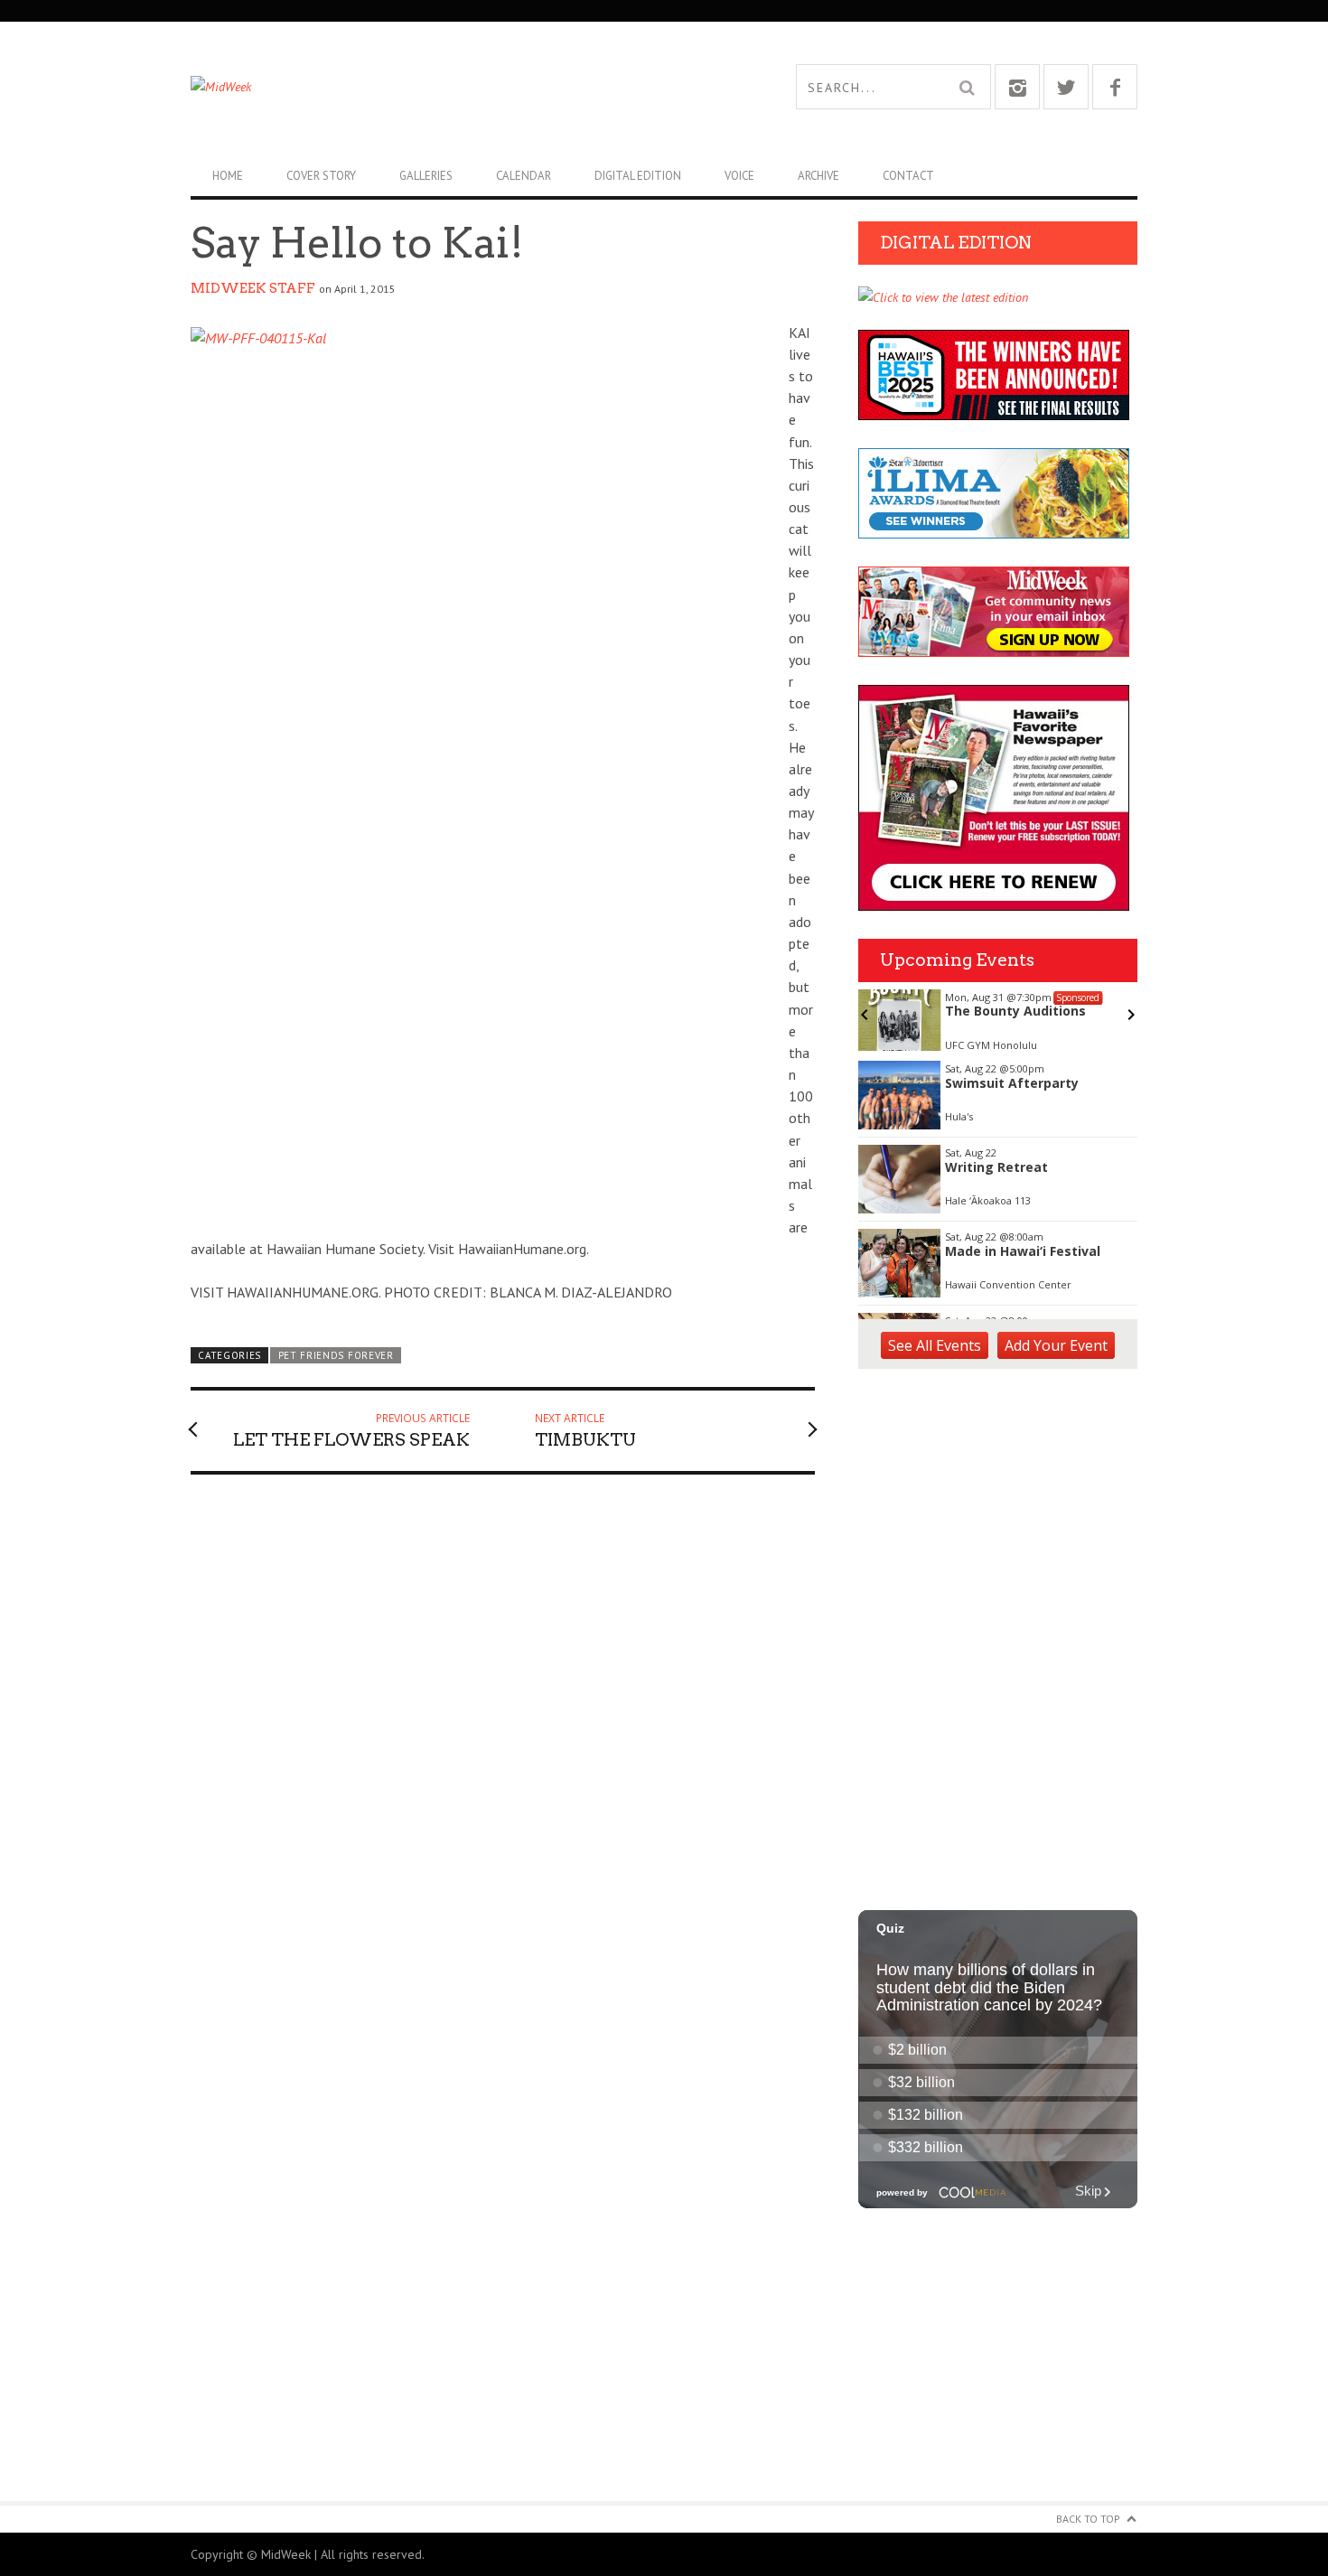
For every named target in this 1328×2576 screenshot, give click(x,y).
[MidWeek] (427, 87)
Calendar (524, 176)
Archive (818, 176)
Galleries (426, 176)
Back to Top (1088, 2519)
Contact (908, 176)
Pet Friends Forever (336, 1355)
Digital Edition (638, 176)
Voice (739, 176)
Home (228, 176)
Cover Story (321, 176)
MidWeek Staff (253, 288)
